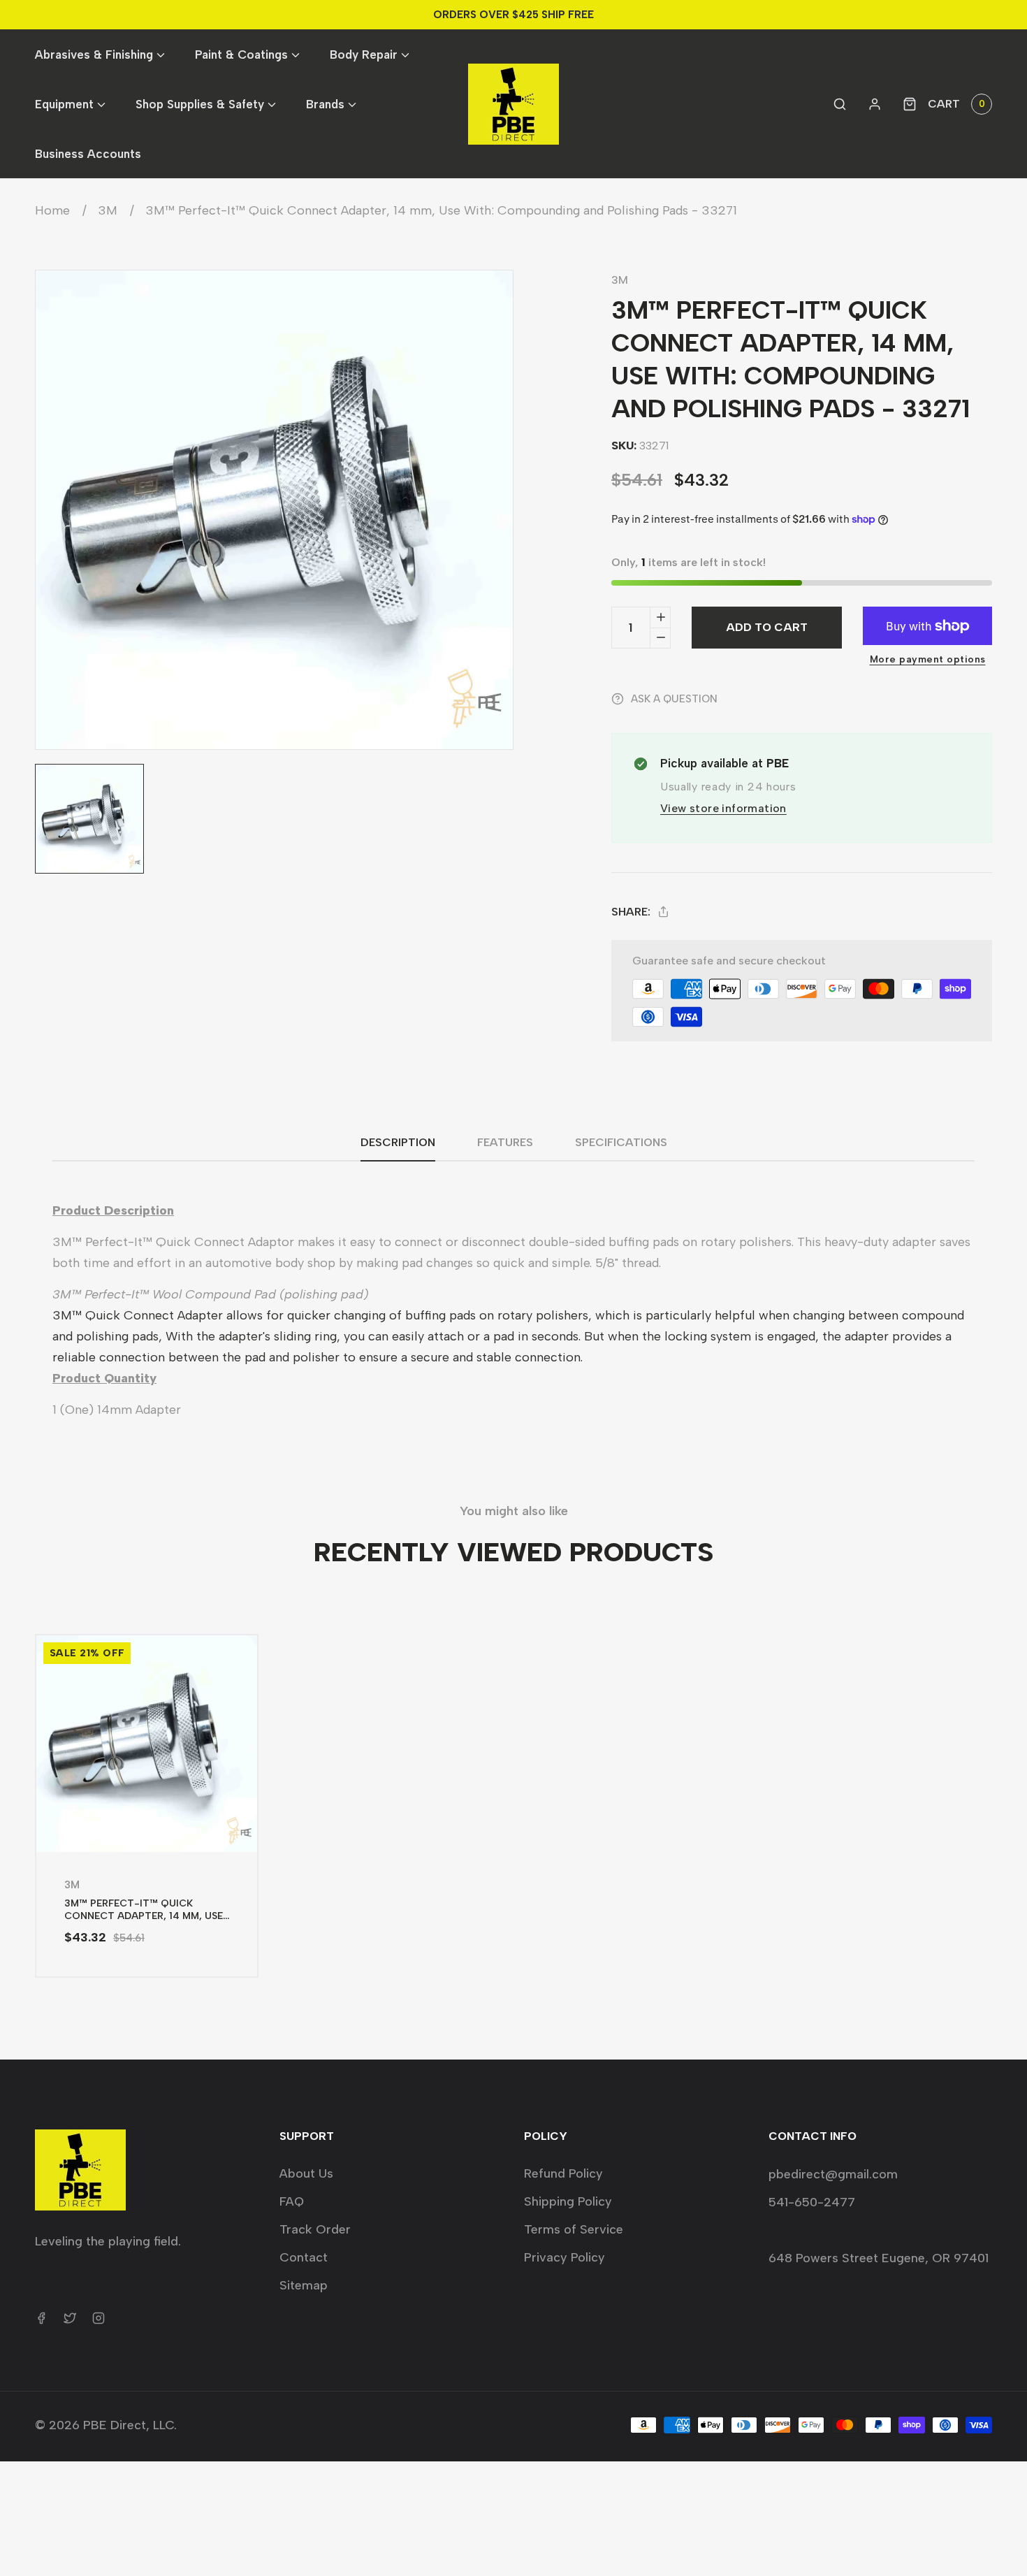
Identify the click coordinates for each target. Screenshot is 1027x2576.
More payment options (928, 659)
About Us (306, 2173)
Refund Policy (563, 2173)
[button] (99, 54)
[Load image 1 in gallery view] (89, 818)
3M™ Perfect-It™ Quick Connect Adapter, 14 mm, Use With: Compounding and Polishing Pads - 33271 (441, 210)
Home (52, 210)
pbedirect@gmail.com (833, 2174)
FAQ (292, 2201)
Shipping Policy (568, 2201)
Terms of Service (574, 2229)
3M (108, 210)
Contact (304, 2257)
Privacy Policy (565, 2257)
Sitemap (304, 2285)
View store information (723, 808)
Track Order (315, 2229)
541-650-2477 (812, 2202)
